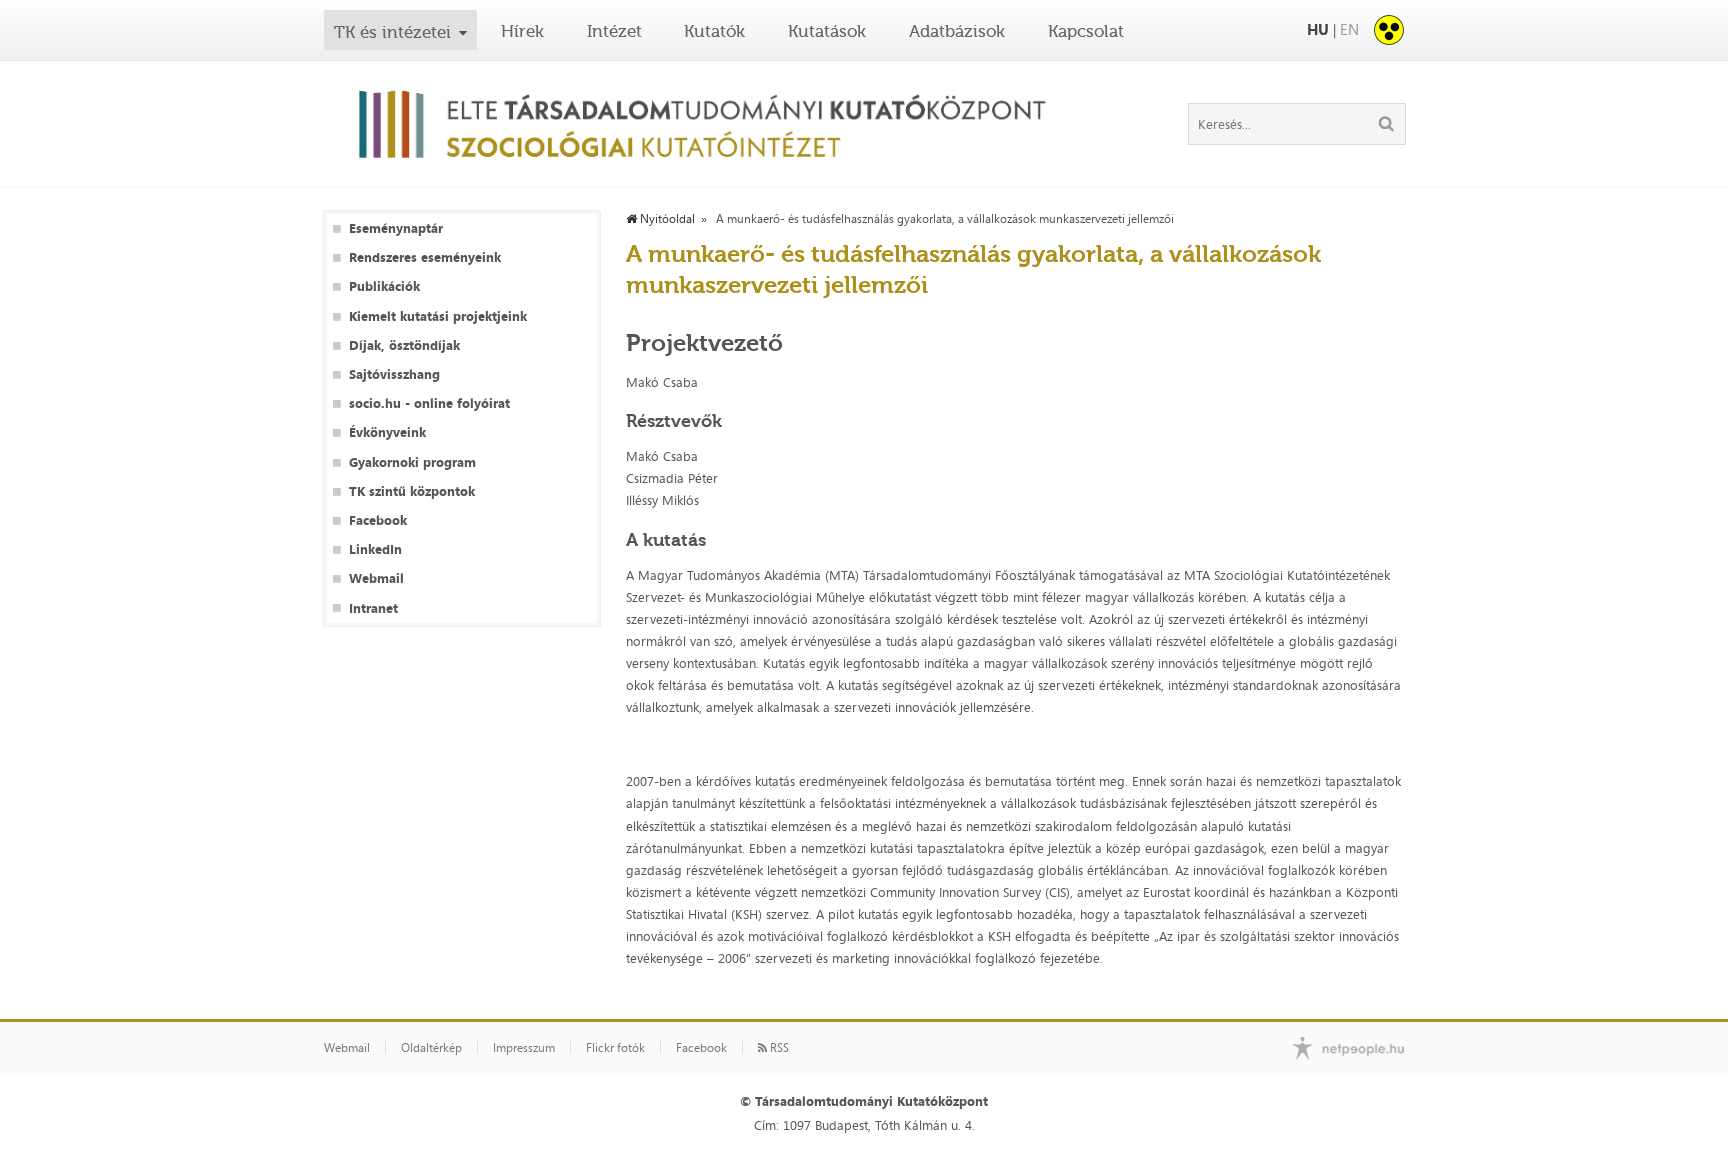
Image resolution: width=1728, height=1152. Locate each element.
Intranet (373, 608)
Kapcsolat (1086, 31)
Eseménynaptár (396, 228)
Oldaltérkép (431, 1048)
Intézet (614, 31)
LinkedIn (375, 549)
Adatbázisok (957, 31)
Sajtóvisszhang (394, 374)
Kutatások (827, 31)
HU (1318, 29)
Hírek (522, 31)
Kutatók (714, 31)
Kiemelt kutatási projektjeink (438, 316)
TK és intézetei (392, 32)
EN (1349, 29)
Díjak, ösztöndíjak (404, 345)
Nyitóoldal (666, 219)
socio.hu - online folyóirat (429, 403)
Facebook (378, 520)
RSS (778, 1048)
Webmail (376, 578)
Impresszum (524, 1048)
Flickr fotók (615, 1048)
